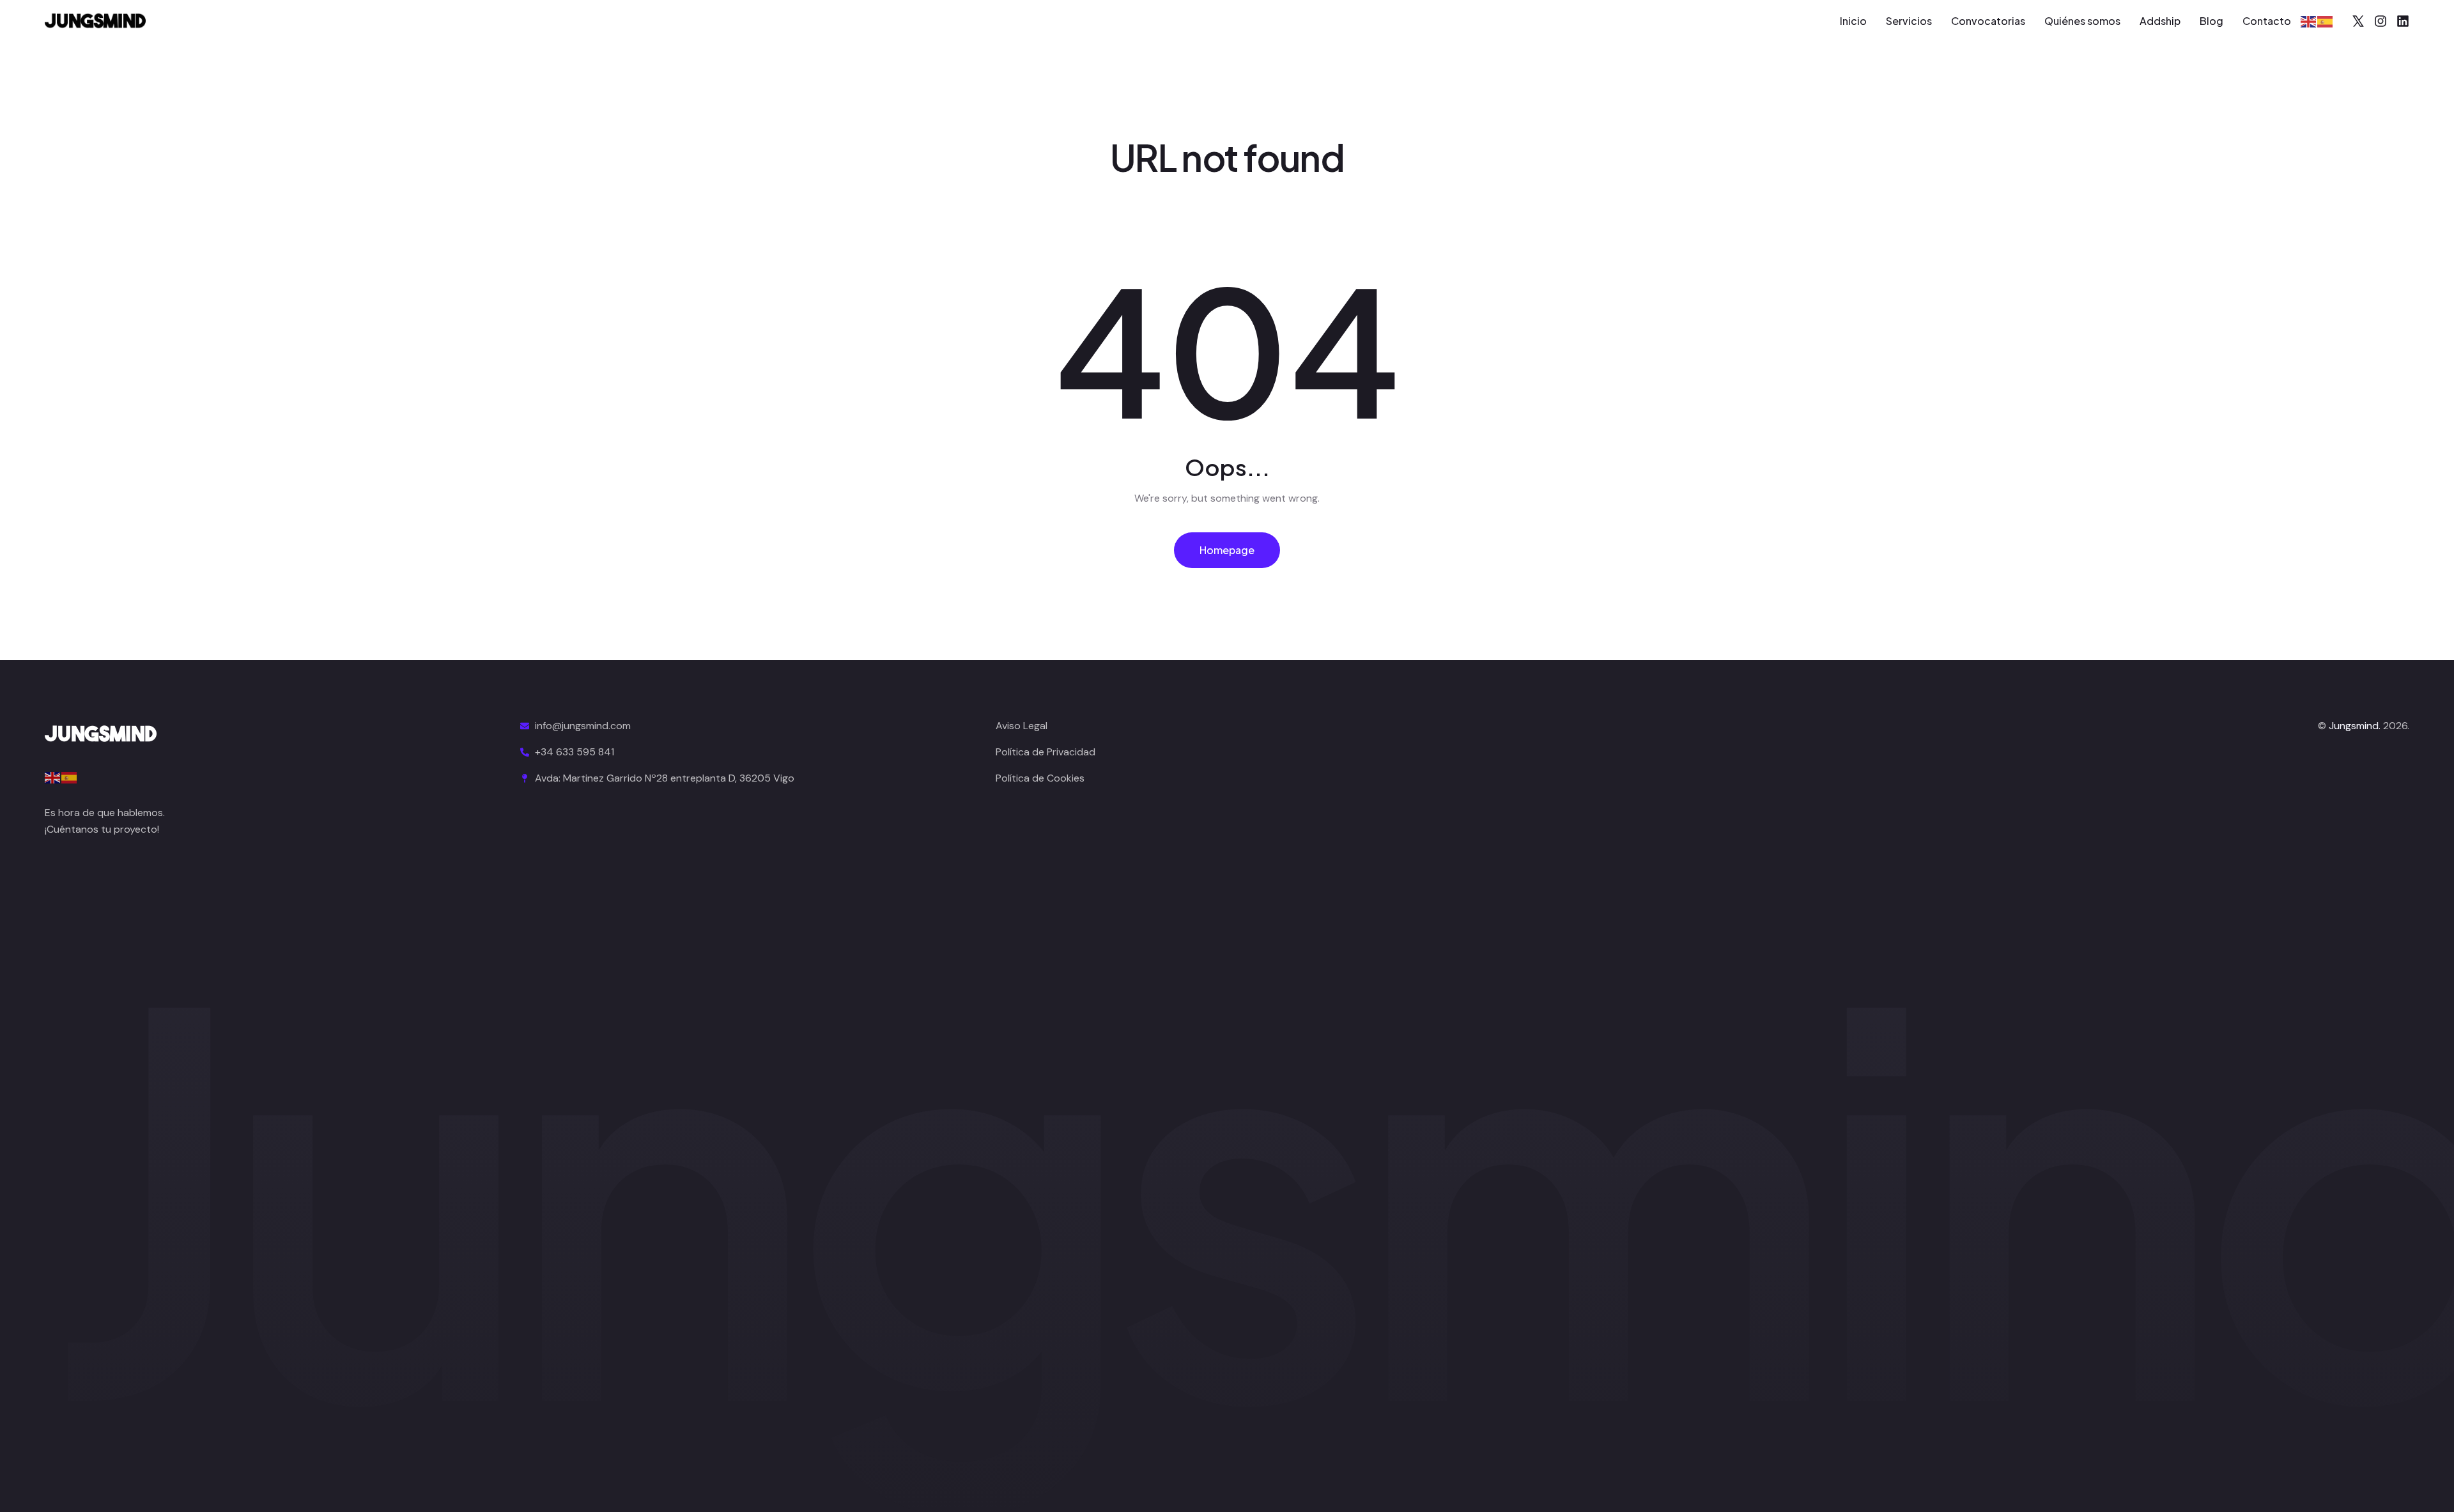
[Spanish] (2326, 21)
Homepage (1227, 550)
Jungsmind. (2355, 726)
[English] (2309, 21)
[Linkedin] (2403, 21)
